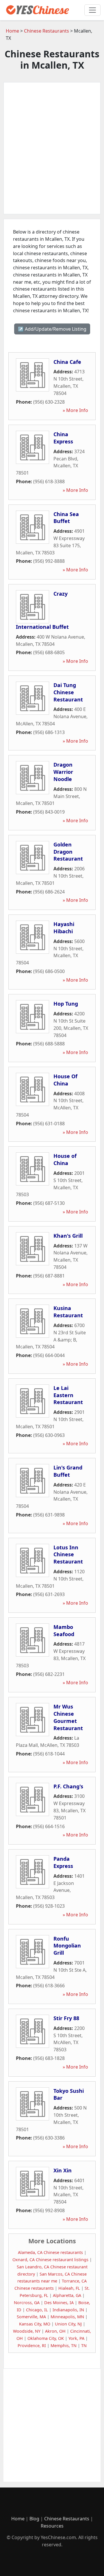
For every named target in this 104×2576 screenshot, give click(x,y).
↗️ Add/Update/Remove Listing (52, 329)
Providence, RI (32, 2346)
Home (12, 31)
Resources (52, 2526)
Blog (34, 2519)
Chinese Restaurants (47, 31)
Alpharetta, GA (67, 2295)
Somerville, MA (31, 2317)
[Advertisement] (52, 148)
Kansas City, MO (35, 2324)
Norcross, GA (27, 2303)
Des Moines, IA (59, 2303)
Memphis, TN (64, 2346)
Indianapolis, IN (68, 2310)
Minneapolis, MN (67, 2317)
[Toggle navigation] (92, 10)
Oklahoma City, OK (46, 2338)
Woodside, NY (27, 2331)
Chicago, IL (37, 2310)
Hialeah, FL (69, 2288)
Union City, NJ (68, 2324)
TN (84, 2346)
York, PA (76, 2338)
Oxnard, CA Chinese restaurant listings (50, 2260)
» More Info (75, 410)
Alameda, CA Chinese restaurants (50, 2252)
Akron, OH (55, 2331)
